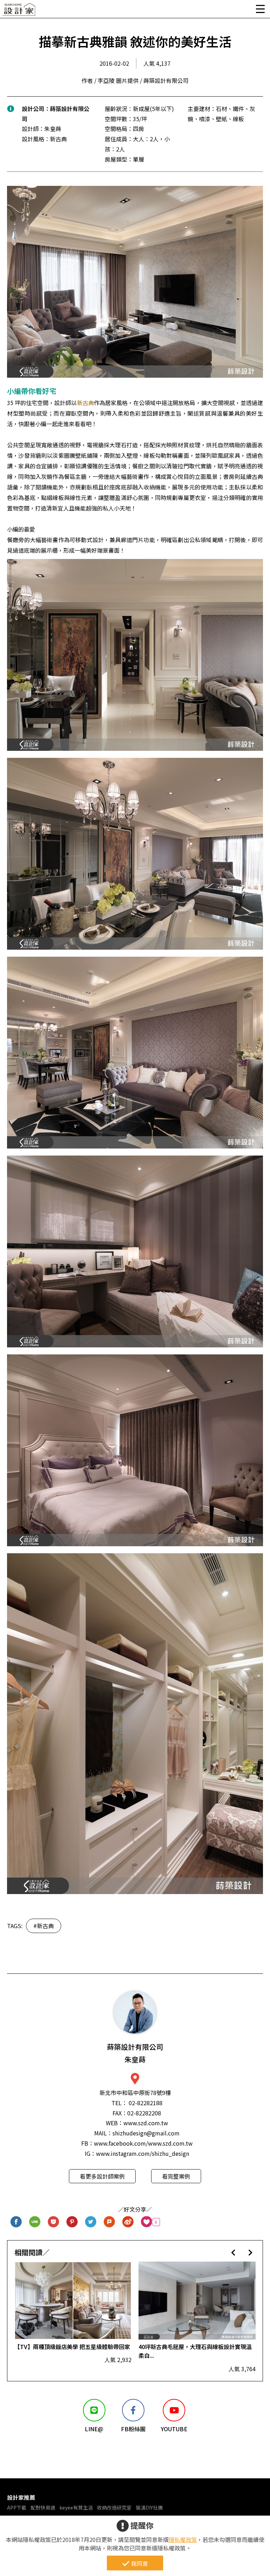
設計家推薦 (21, 2497)
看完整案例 (176, 2176)
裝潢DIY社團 (149, 2507)
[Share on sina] (128, 2222)
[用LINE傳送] (35, 2222)
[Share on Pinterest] (72, 2222)
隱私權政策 (183, 2539)
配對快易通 (43, 2507)
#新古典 (44, 1926)
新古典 (85, 403)
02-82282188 (146, 2103)
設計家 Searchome (19, 11)
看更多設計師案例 (102, 2176)
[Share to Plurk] (110, 2222)
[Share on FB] (16, 2222)
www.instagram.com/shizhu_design (143, 2153)
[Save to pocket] (54, 2222)
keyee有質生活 (76, 2507)
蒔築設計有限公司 (135, 2053)
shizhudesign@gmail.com (146, 2133)
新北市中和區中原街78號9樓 (135, 2093)
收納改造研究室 (114, 2507)
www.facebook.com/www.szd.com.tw (143, 2143)
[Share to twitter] (91, 2222)
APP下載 (17, 2507)
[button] (233, 2252)
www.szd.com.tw (146, 2123)
